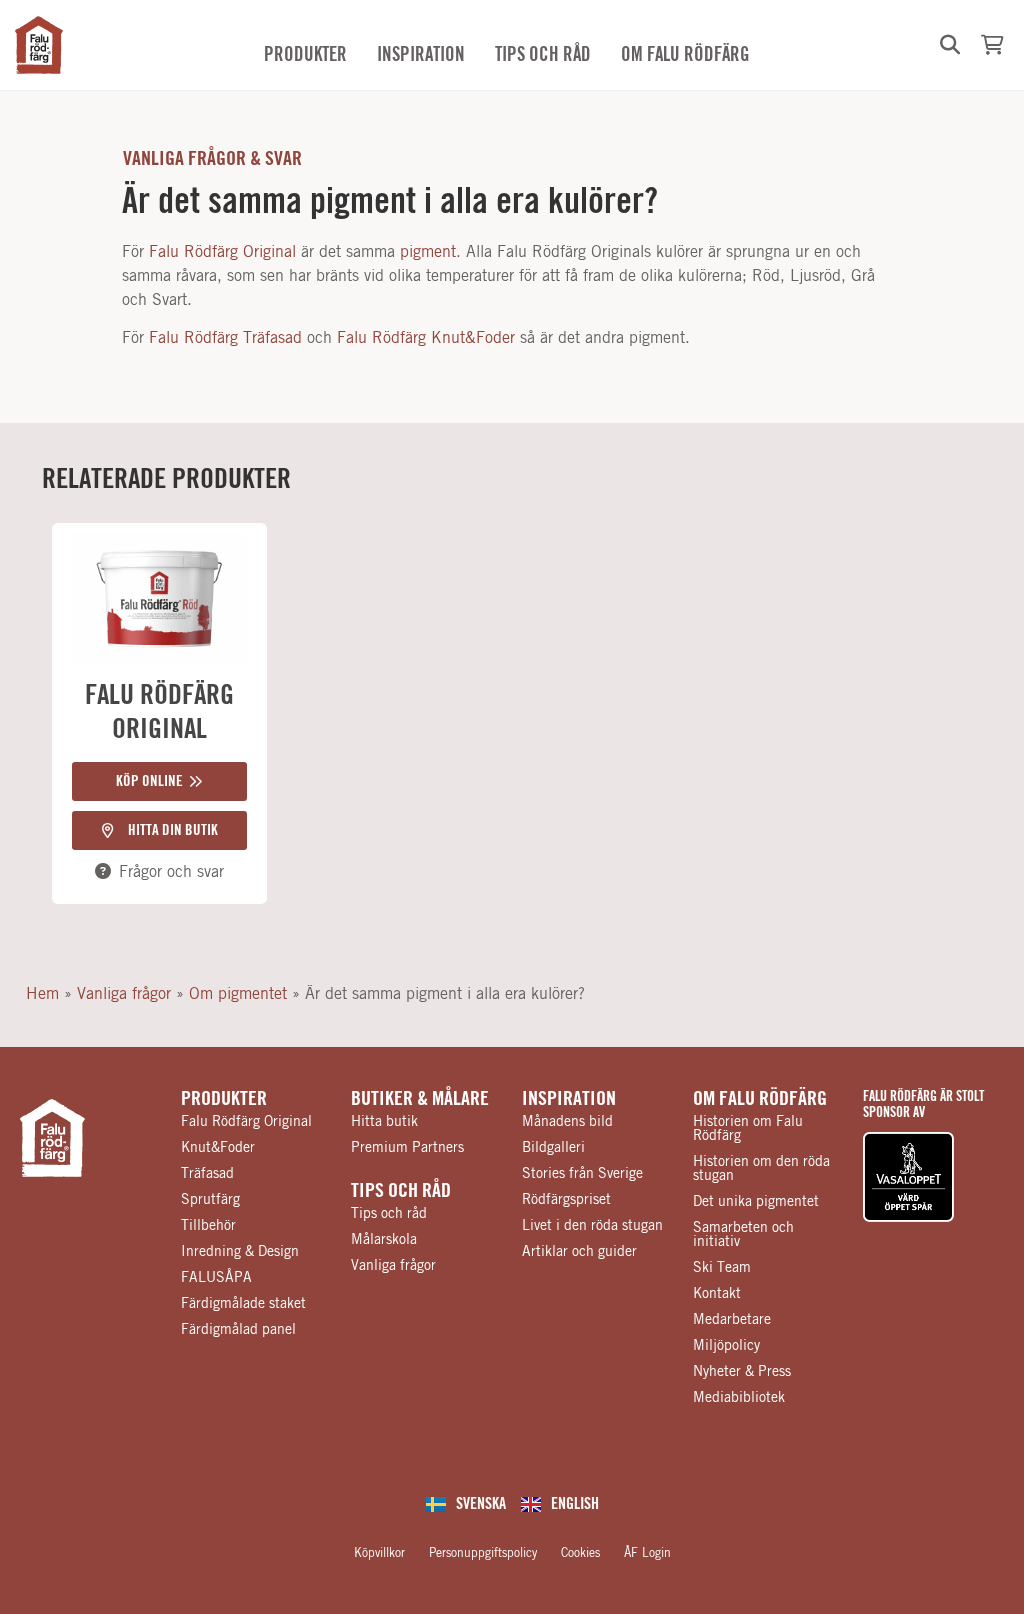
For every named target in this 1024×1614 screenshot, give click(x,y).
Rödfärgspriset (566, 1200)
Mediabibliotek (739, 1398)
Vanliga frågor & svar (212, 159)
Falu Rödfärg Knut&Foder (426, 338)
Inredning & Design (240, 1252)
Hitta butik (384, 1122)
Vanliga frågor (124, 994)
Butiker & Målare (420, 1099)
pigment (428, 252)
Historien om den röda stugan (761, 1169)
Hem (42, 994)
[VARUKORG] (992, 45)
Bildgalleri (553, 1148)
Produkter (224, 1099)
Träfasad (207, 1174)
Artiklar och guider (579, 1252)
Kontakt (717, 1294)
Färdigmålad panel (238, 1330)
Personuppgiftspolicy (483, 1553)
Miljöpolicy (726, 1346)
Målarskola (384, 1240)
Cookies (580, 1553)
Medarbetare (732, 1320)
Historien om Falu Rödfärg (748, 1129)
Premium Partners (407, 1148)
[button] (950, 45)
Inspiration (569, 1099)
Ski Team (722, 1268)
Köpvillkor (379, 1553)
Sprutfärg (210, 1200)
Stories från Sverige (582, 1174)
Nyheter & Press (742, 1372)
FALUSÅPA (216, 1278)
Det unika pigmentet (756, 1202)
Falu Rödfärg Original (222, 252)
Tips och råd (401, 1191)
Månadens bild (567, 1122)
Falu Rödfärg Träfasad (225, 338)
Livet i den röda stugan (592, 1226)
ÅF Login (647, 1553)
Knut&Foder (218, 1148)
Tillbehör (208, 1226)
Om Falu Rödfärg (760, 1099)
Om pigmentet (238, 994)
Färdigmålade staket (243, 1304)
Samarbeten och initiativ (743, 1235)
